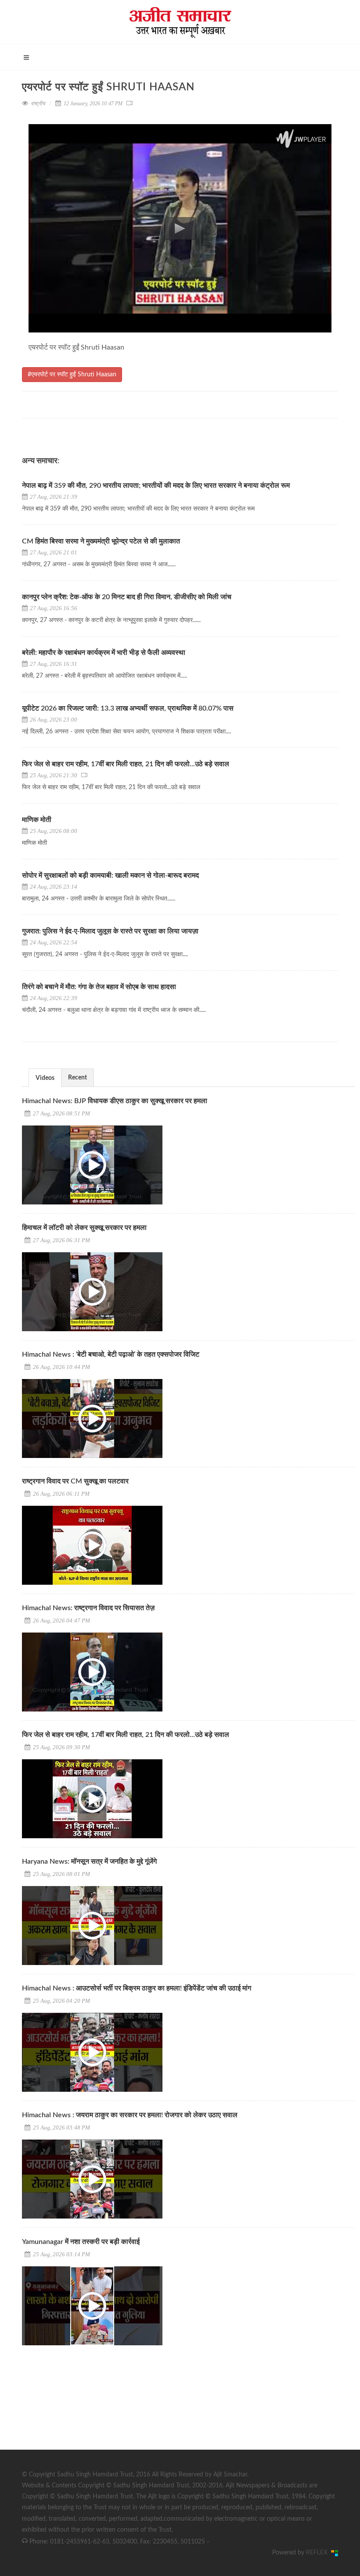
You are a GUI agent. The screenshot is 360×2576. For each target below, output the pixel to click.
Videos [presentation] (45, 1078)
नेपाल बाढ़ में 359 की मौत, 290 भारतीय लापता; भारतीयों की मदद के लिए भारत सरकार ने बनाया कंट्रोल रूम (156, 486)
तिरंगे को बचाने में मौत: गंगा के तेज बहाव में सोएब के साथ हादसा (99, 987)
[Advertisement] (88, 2409)
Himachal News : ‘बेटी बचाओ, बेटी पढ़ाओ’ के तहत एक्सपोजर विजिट (111, 1354)
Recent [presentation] (77, 1078)
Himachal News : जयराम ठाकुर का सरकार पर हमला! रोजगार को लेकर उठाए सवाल (130, 2115)
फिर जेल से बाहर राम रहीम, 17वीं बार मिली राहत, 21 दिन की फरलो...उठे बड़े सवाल (126, 764)
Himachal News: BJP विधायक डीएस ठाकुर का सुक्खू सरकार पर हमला (115, 1101)
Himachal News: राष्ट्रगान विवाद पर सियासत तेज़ (88, 1608)
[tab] (45, 1077)
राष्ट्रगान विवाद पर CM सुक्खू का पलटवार (75, 1481)
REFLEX (319, 2553)
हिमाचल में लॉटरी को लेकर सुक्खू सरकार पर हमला (84, 1228)
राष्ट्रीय (38, 104)
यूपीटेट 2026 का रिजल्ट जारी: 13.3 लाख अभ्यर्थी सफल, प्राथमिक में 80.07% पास (128, 708)
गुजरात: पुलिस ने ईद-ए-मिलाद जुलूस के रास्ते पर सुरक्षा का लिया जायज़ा (111, 931)
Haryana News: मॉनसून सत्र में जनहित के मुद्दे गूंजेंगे (89, 1861)
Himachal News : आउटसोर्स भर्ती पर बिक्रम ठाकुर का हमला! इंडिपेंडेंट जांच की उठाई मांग (137, 1988)
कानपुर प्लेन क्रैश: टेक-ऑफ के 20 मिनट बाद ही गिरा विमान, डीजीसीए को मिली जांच (127, 597)
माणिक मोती (37, 820)
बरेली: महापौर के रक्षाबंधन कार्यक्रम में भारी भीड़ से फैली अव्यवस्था (104, 653)
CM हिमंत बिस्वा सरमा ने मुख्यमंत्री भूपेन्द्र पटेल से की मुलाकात (102, 541)
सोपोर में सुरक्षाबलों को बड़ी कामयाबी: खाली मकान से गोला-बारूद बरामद (110, 875)
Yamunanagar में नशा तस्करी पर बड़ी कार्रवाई (81, 2242)
